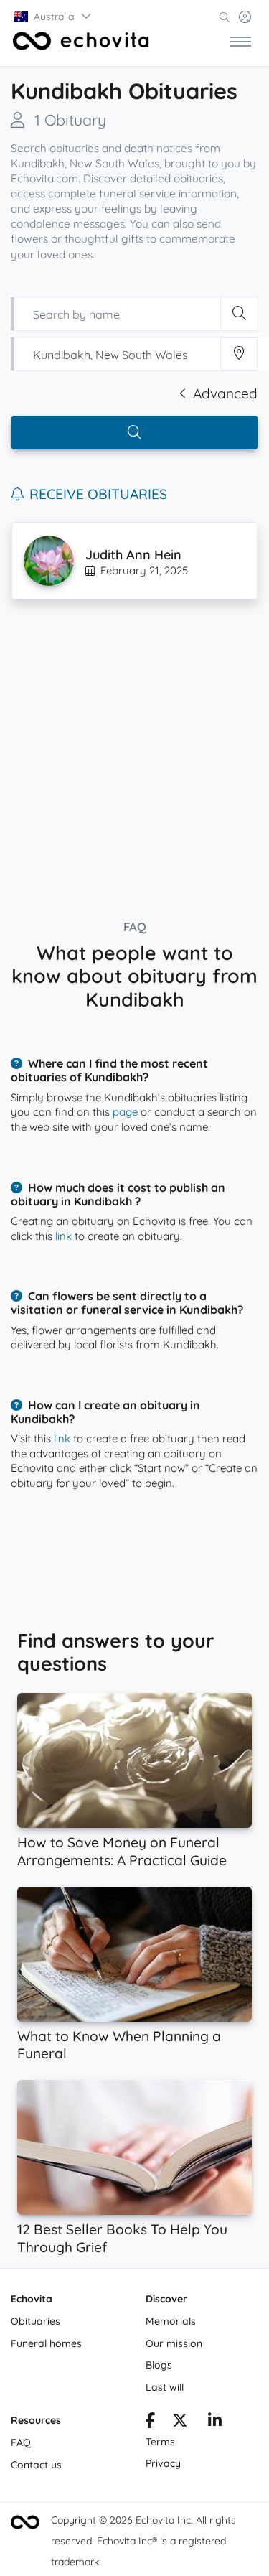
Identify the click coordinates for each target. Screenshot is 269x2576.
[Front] (81, 41)
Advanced (225, 393)
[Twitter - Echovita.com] (180, 2422)
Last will (165, 2387)
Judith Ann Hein (133, 555)
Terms (160, 2442)
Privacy (163, 2463)
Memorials (171, 2321)
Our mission (174, 2343)
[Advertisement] (134, 754)
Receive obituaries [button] (98, 494)
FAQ (21, 2442)
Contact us (36, 2465)
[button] (53, 17)
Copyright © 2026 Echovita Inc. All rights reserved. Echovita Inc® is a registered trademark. (143, 2541)
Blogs (159, 2365)
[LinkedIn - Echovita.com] (215, 2422)
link (63, 1236)
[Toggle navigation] (240, 41)
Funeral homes (46, 2343)
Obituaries (36, 2321)
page (125, 1112)
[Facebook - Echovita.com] (150, 2422)
